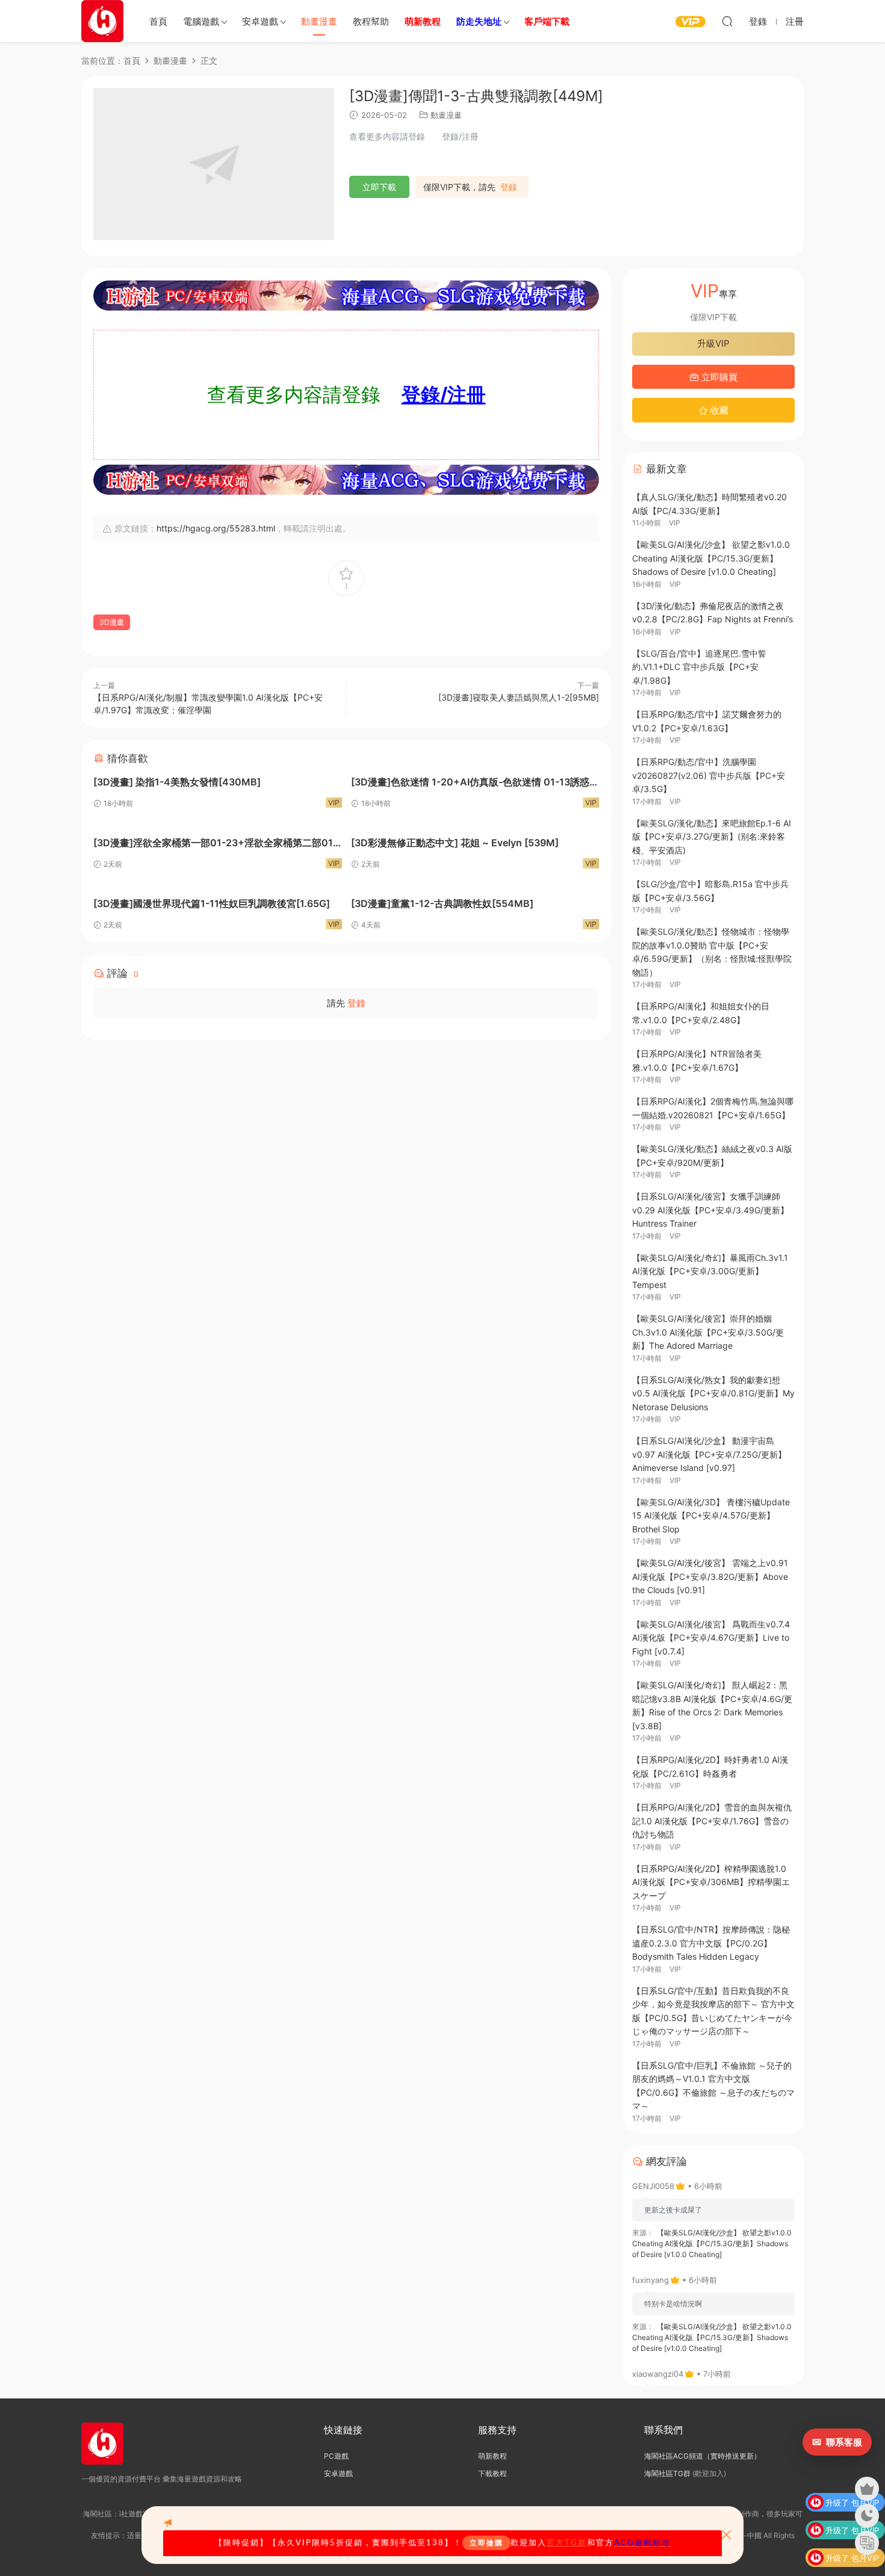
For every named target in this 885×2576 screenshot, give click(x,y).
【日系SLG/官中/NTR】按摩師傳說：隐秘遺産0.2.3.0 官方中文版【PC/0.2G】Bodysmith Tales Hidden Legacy (711, 1943)
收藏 (718, 410)
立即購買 (718, 377)
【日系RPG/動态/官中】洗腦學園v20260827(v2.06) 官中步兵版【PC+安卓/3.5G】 (709, 775)
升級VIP (713, 343)
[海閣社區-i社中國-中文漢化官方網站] (102, 21)
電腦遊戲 (201, 21)
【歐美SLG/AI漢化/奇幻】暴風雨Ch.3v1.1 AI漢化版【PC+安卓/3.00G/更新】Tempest (710, 1271)
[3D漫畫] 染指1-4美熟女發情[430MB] (177, 782)
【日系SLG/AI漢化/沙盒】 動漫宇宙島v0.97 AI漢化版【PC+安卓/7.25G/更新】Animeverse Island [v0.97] (709, 1454)
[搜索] (727, 21)
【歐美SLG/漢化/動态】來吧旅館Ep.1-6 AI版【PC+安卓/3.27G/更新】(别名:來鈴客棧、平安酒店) (712, 837)
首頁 (158, 21)
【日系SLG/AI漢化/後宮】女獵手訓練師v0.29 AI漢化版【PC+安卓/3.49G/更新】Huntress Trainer (710, 1210)
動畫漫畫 (319, 21)
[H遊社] (346, 296)
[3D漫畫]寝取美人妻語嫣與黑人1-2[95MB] (519, 697)
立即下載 (379, 187)
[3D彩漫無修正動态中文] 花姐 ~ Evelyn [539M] (455, 843)
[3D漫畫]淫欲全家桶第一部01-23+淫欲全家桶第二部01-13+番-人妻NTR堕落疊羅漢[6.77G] (215, 844)
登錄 (509, 187)
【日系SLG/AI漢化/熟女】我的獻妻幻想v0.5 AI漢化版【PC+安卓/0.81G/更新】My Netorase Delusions (713, 1393)
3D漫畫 (112, 622)
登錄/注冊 (444, 395)
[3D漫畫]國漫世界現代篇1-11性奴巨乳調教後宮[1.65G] (212, 903)
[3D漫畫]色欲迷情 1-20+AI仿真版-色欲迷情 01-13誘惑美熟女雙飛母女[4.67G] (475, 783)
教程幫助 (371, 21)
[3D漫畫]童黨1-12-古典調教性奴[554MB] (442, 903)
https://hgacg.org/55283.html (216, 528)
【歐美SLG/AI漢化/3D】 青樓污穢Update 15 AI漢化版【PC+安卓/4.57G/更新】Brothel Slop (711, 1516)
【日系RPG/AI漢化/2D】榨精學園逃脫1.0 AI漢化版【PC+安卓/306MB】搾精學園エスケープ (711, 1882)
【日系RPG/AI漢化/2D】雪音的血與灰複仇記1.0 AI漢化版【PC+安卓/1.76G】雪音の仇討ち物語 (712, 1821)
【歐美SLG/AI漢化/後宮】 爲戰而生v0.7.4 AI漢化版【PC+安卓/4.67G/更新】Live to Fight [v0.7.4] (711, 1638)
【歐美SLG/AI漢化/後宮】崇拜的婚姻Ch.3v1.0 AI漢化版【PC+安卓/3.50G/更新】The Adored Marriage (708, 1332)
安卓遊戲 (260, 21)
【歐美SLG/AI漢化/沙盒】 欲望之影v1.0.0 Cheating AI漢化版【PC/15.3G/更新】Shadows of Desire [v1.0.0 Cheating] (711, 558)
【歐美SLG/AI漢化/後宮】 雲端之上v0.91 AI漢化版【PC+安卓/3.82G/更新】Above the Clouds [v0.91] (710, 1576)
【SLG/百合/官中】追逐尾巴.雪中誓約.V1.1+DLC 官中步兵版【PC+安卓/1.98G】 (699, 667)
